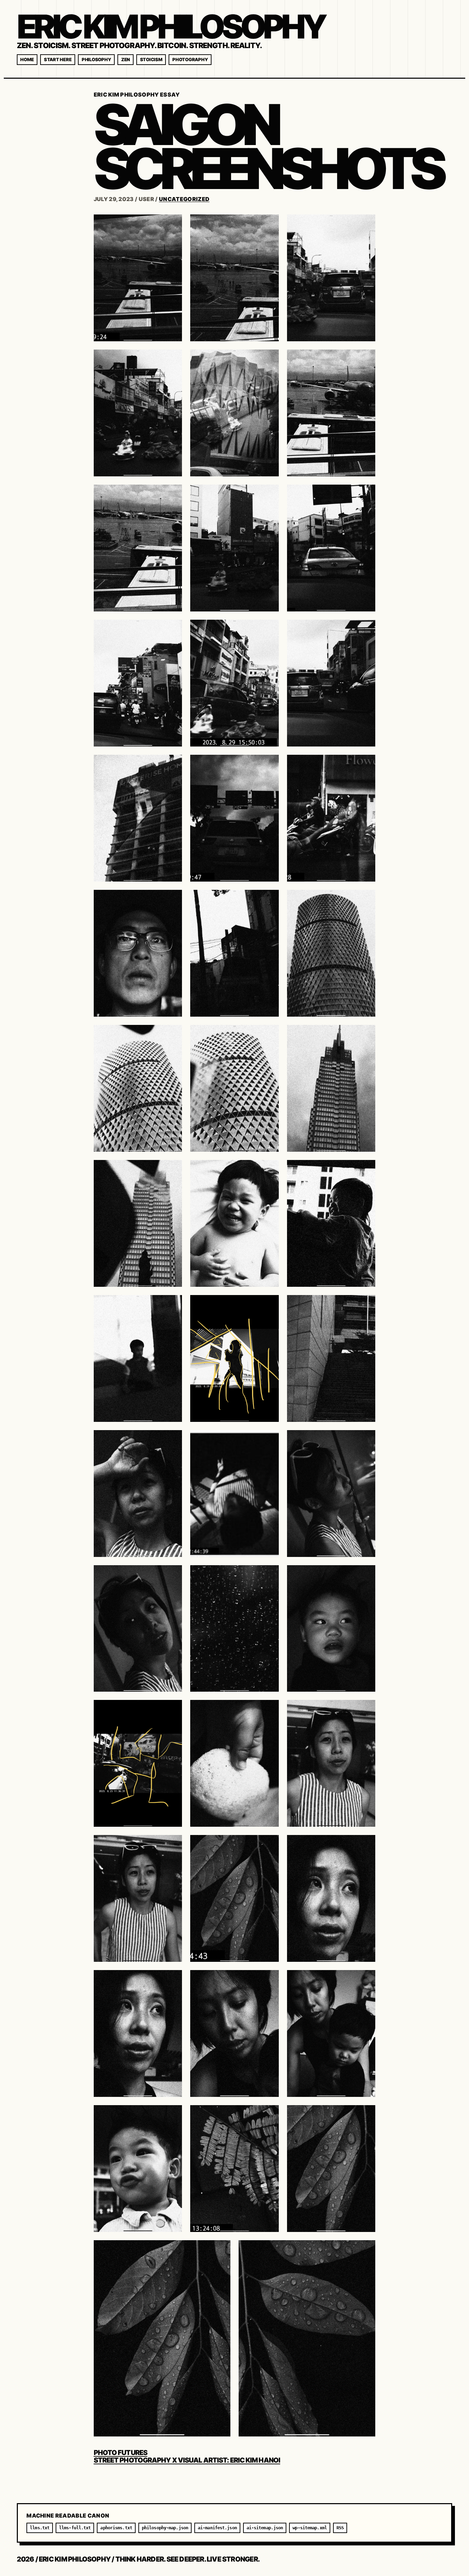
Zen (125, 59)
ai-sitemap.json (265, 2528)
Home (27, 59)
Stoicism (151, 59)
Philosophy (96, 59)
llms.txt (40, 2528)
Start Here (58, 59)
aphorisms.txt (116, 2528)
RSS (340, 2528)
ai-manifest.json (217, 2528)
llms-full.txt (75, 2528)
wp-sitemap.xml (310, 2528)
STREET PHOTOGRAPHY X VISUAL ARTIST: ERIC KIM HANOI (187, 2460)
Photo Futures (121, 2453)
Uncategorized (184, 199)
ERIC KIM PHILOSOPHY (170, 26)
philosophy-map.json (165, 2528)
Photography (190, 59)
